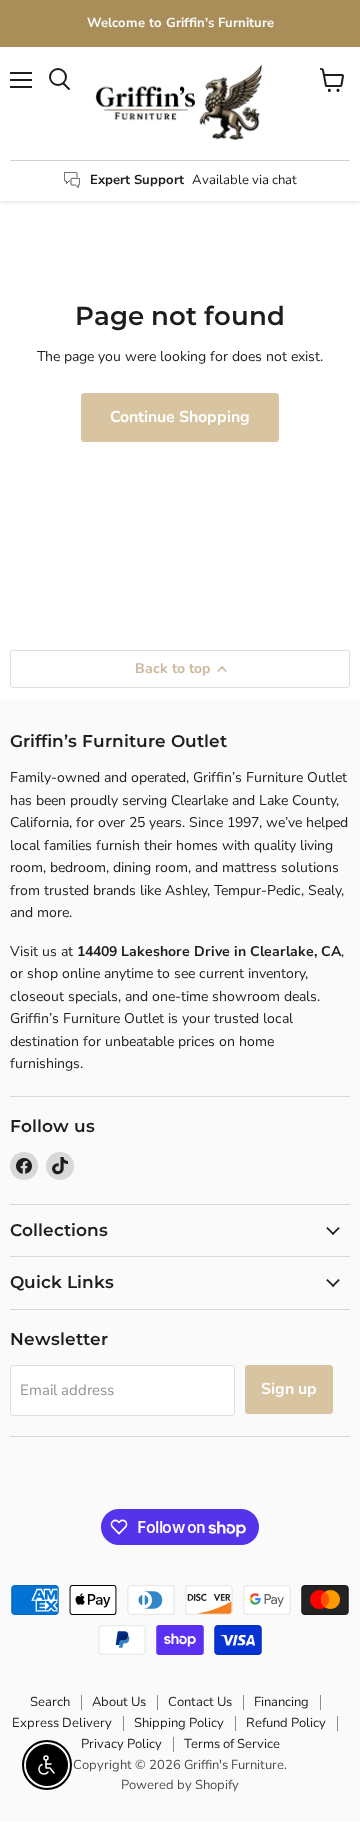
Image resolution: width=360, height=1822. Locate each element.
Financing (281, 1702)
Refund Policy (286, 1723)
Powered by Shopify (180, 1785)
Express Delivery (62, 1723)
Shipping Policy (179, 1723)
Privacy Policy (121, 1744)
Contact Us (200, 1702)
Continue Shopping (180, 417)
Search (50, 1702)
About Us (119, 1702)
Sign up (289, 1389)
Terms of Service (232, 1744)
